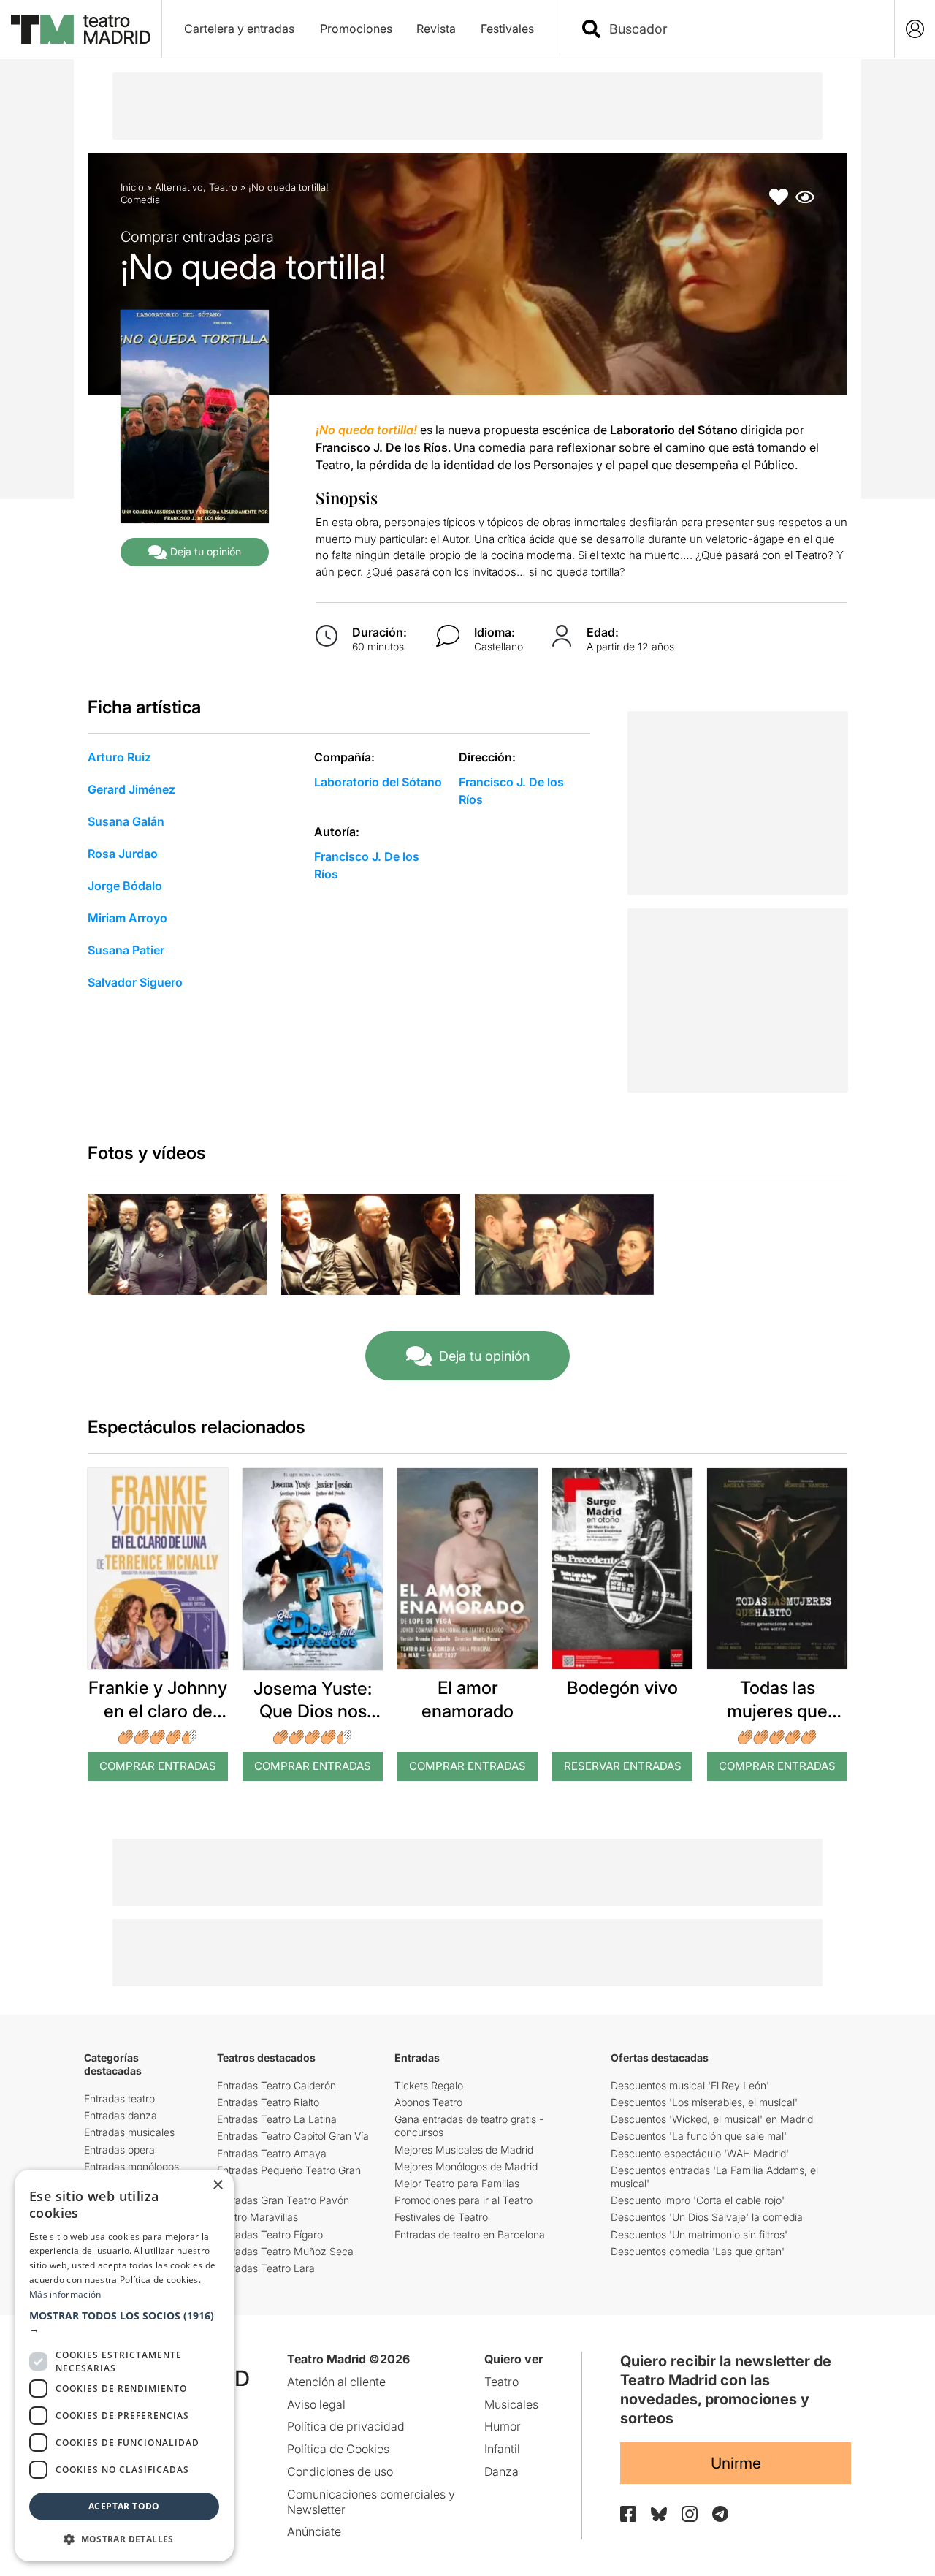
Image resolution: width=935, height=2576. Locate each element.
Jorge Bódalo (125, 886)
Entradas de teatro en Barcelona (470, 2234)
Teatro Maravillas (257, 2217)
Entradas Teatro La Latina (277, 2119)
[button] (124, 2322)
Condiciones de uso (340, 2471)
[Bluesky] (659, 2514)
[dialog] (124, 2366)
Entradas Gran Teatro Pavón (283, 2200)
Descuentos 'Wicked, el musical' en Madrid (712, 2119)
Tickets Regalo (429, 2085)
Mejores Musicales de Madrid (464, 2150)
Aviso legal (316, 2404)
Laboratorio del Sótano (378, 782)
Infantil (502, 2449)
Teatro (223, 187)
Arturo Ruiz (119, 757)
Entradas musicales (129, 2132)
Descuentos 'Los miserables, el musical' (704, 2102)
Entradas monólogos (131, 2166)
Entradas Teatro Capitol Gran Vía (293, 2136)
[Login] (915, 29)
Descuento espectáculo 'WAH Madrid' (700, 2153)
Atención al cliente (336, 2382)
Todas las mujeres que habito (777, 1710)
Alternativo (179, 187)
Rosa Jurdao (123, 854)
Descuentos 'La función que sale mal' (699, 2136)
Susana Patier (126, 950)
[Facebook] (628, 2514)
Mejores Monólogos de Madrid (466, 2166)
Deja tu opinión (206, 551)
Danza (501, 2471)
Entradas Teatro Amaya (272, 2153)
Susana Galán (126, 821)
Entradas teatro (119, 2098)
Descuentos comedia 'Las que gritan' (698, 2251)
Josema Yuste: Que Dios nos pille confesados (313, 1711)
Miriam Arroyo (127, 918)
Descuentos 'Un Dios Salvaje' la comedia (707, 2217)
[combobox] (740, 29)
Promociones (356, 29)
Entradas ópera (119, 2150)
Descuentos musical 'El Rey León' (690, 2085)
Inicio (132, 187)
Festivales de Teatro (441, 2217)
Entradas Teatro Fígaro (270, 2234)
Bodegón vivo (622, 1688)
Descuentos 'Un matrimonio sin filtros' (699, 2234)
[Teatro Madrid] (81, 29)
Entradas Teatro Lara (266, 2268)
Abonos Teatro (428, 2102)
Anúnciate (314, 2531)
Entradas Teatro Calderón (276, 2085)
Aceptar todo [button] (124, 2506)
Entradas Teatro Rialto (268, 2102)
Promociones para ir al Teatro (463, 2200)
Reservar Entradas (623, 1766)
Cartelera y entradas (239, 29)
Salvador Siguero (135, 982)
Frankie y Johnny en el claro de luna (158, 1710)
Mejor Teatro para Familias (457, 2183)
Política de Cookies (338, 2449)
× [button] (217, 2185)
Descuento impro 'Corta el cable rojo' (698, 2200)
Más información (65, 2294)
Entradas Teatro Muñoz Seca (285, 2251)
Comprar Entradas (158, 1766)
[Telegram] (720, 2514)
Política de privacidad (346, 2426)
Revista (436, 29)
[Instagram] (690, 2514)
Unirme (736, 2463)
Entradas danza (121, 2115)
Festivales (507, 29)
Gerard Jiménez (131, 789)
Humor (503, 2426)
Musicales (511, 2404)
